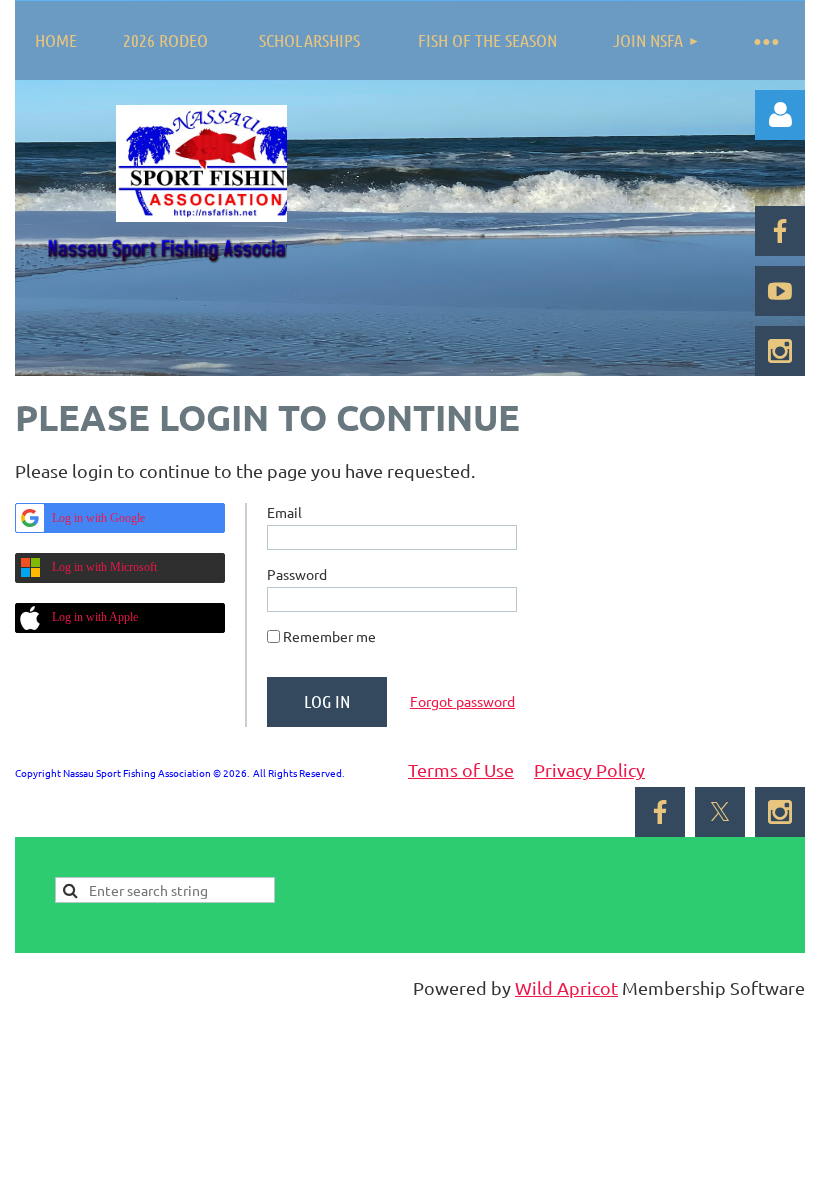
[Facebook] (780, 231)
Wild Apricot (566, 987)
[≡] (765, 40)
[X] (720, 812)
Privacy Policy (589, 769)
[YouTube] (780, 291)
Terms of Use (461, 769)
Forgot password (462, 701)
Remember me (329, 636)
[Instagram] (780, 351)
